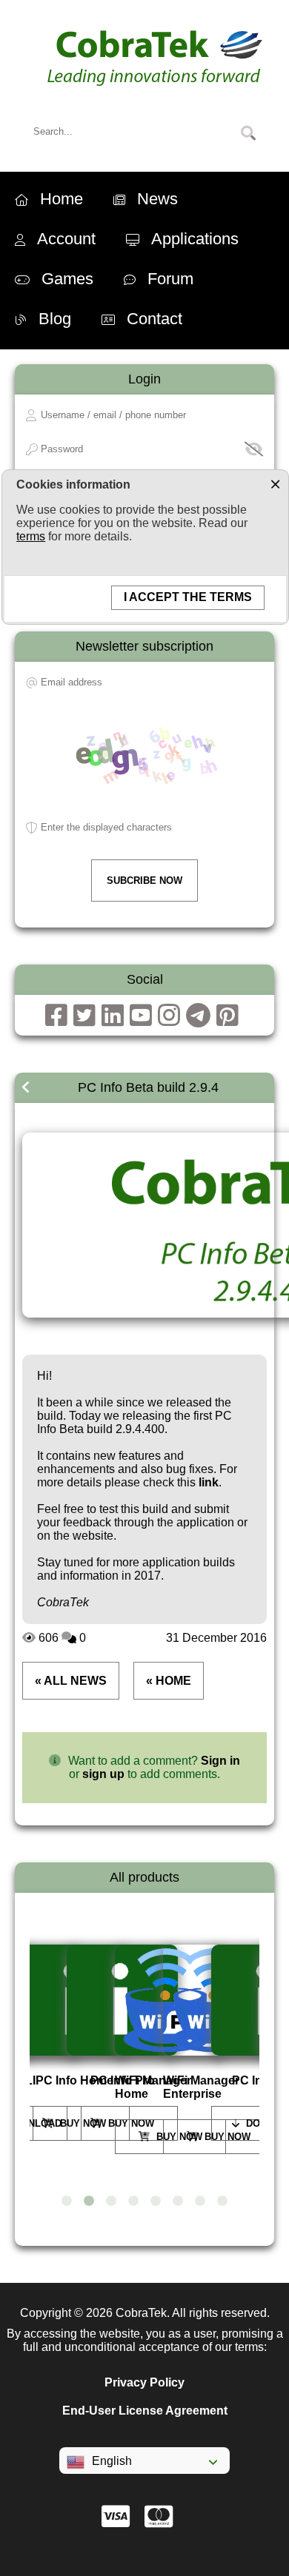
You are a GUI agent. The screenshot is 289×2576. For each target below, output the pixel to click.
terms (31, 536)
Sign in (220, 1761)
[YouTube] (141, 1015)
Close (275, 483)
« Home (169, 1681)
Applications (195, 239)
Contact (155, 319)
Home (62, 199)
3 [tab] (111, 2201)
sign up (103, 1774)
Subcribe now (144, 881)
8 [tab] (222, 2201)
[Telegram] (198, 1015)
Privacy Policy (144, 2382)
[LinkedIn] (113, 1015)
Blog (55, 319)
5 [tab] (156, 2201)
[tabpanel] (72, 2043)
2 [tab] (89, 2201)
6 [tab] (178, 2201)
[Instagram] (169, 1015)
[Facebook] (56, 1015)
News (157, 199)
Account (66, 239)
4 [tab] (133, 2201)
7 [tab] (200, 2201)
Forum (170, 279)
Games (67, 279)
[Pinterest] (227, 1015)
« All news (71, 1681)
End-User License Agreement (145, 2411)
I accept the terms (188, 597)
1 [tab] (67, 2201)
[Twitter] (84, 1015)
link (209, 1482)
